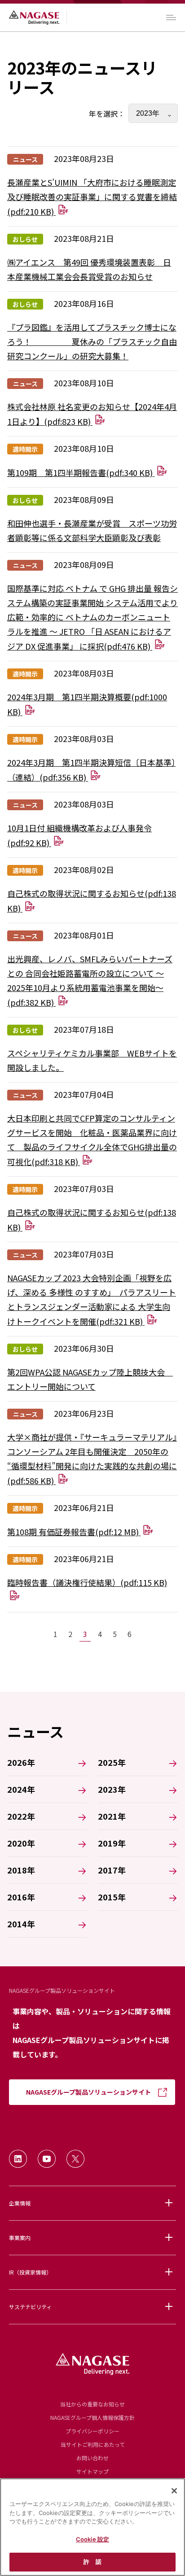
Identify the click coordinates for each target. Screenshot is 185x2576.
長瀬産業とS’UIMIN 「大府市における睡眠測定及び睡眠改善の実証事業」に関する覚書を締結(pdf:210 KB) (92, 197)
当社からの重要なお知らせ (92, 2404)
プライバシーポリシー (92, 2431)
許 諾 (92, 2562)
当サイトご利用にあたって (93, 2444)
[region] (92, 2527)
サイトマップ (92, 2471)
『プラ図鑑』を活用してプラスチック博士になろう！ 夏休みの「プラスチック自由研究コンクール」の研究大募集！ (92, 341)
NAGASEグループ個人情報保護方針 (92, 2417)
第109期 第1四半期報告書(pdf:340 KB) (81, 472)
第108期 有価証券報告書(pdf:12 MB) (74, 1532)
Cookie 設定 (92, 2539)
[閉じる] (174, 2491)
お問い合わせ (92, 2458)
